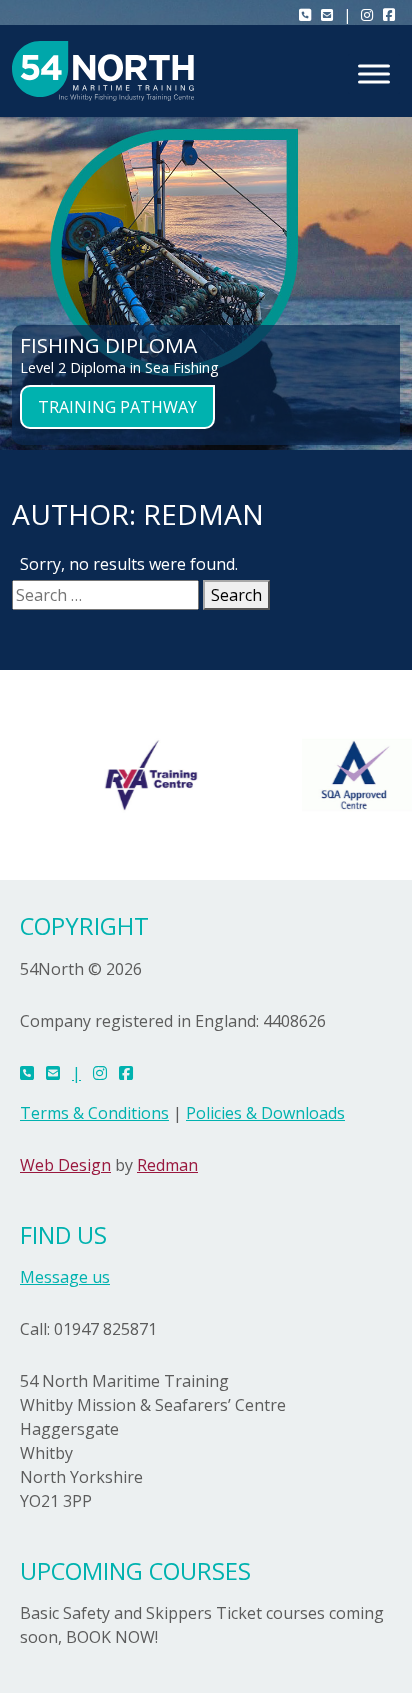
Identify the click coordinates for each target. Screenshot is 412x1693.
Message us (65, 1277)
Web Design (65, 1165)
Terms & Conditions (94, 1113)
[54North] (103, 71)
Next (387, 220)
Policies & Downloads (265, 1113)
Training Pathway (117, 407)
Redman (167, 1165)
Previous (25, 220)
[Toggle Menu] (374, 73)
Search (236, 595)
